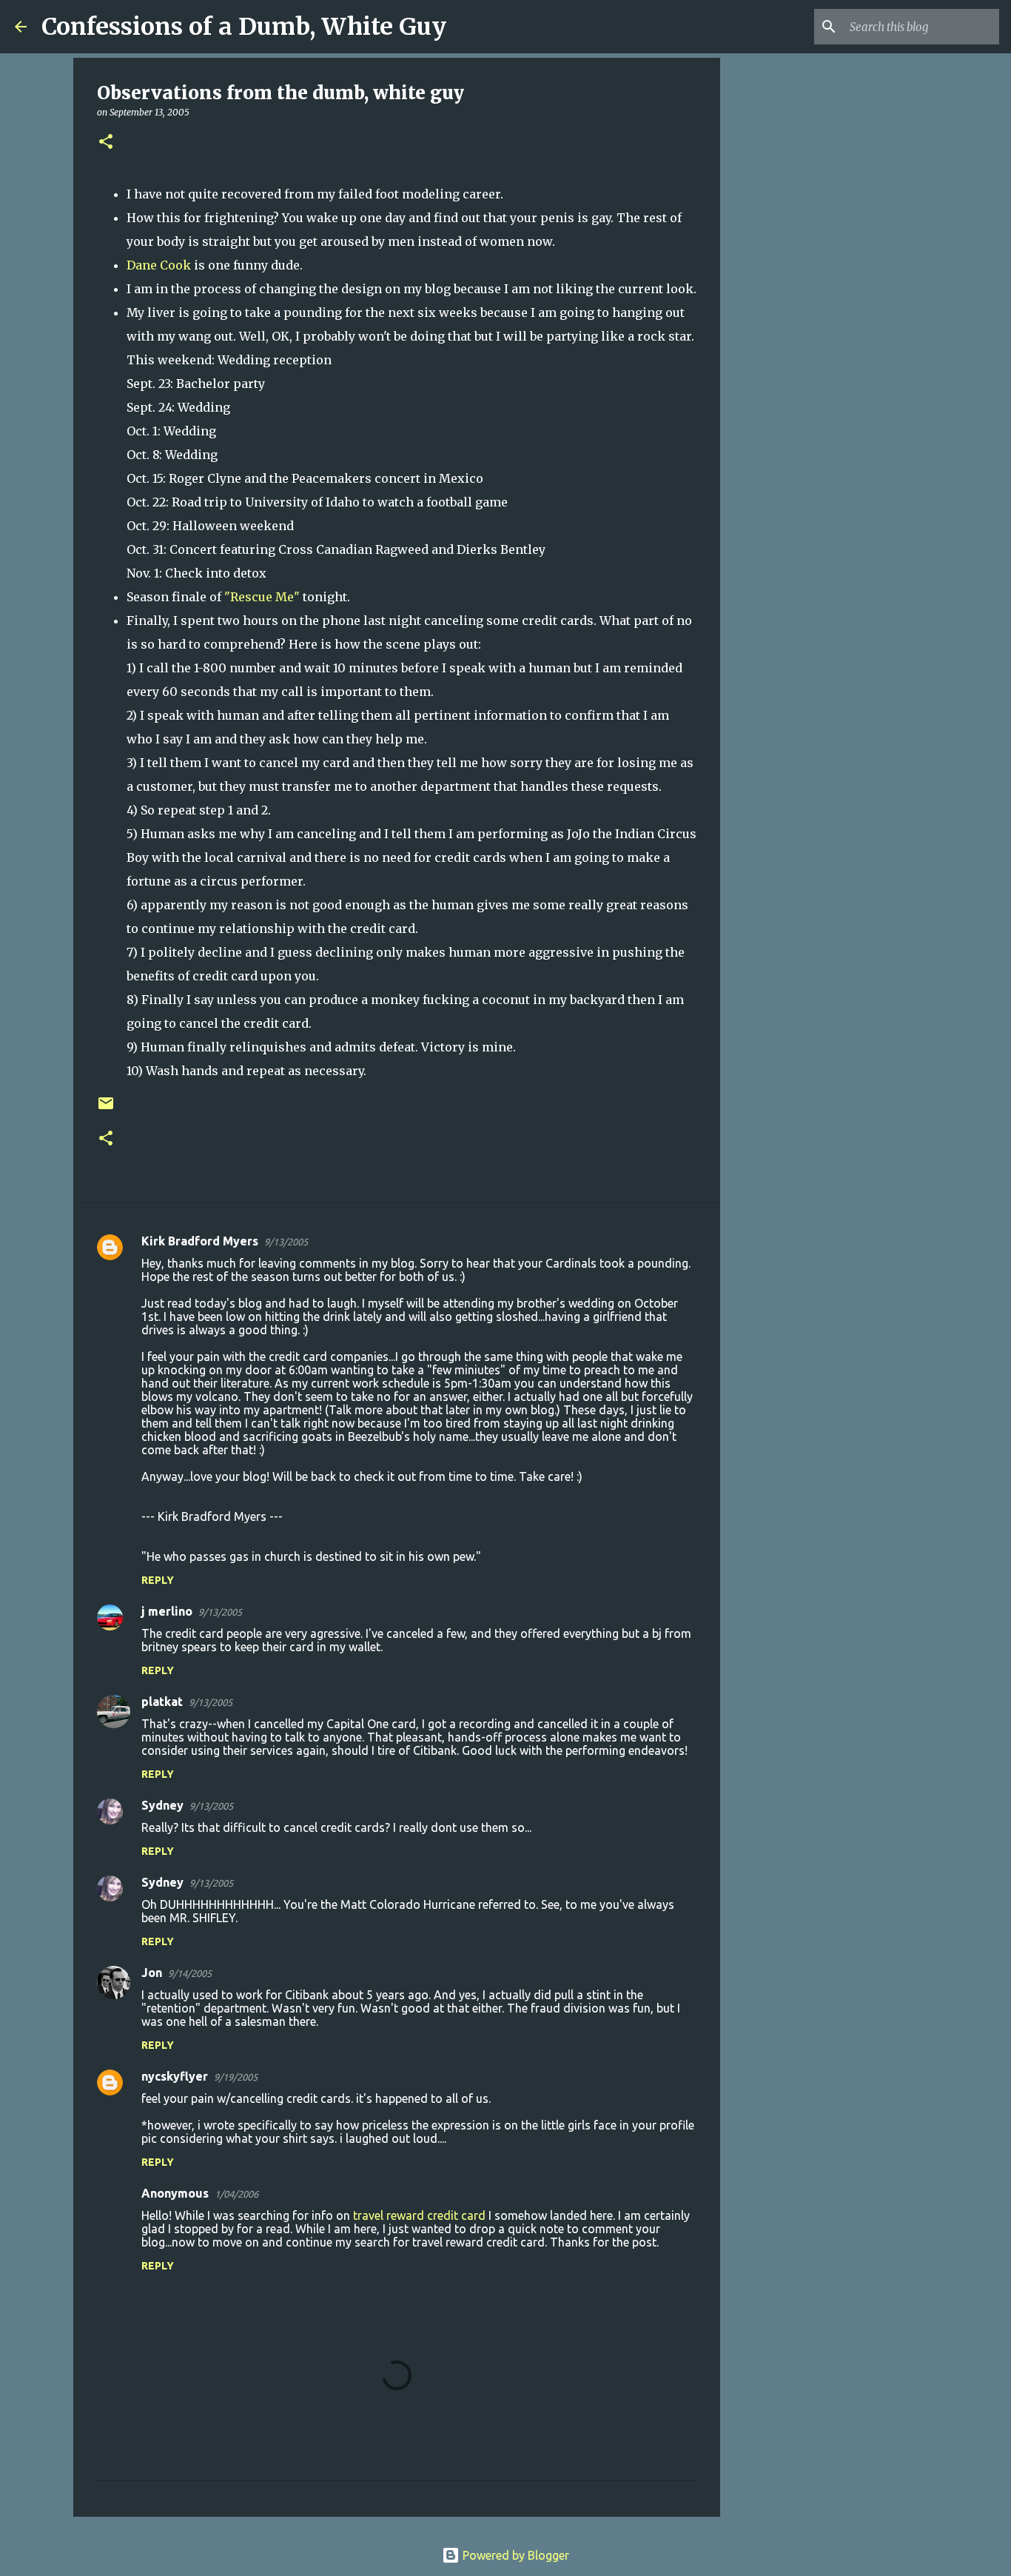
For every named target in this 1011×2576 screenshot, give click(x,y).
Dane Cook (159, 265)
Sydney (162, 1805)
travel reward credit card (419, 2215)
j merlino (167, 1611)
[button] (106, 143)
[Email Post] (106, 1109)
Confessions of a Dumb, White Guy (244, 27)
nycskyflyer (175, 2076)
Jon (152, 1973)
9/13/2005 (286, 1242)
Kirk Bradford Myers (200, 1241)
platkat (162, 1702)
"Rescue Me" (262, 597)
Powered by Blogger (514, 2555)
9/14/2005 (190, 1973)
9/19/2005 (236, 2077)
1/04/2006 (236, 2194)
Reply (158, 1580)
